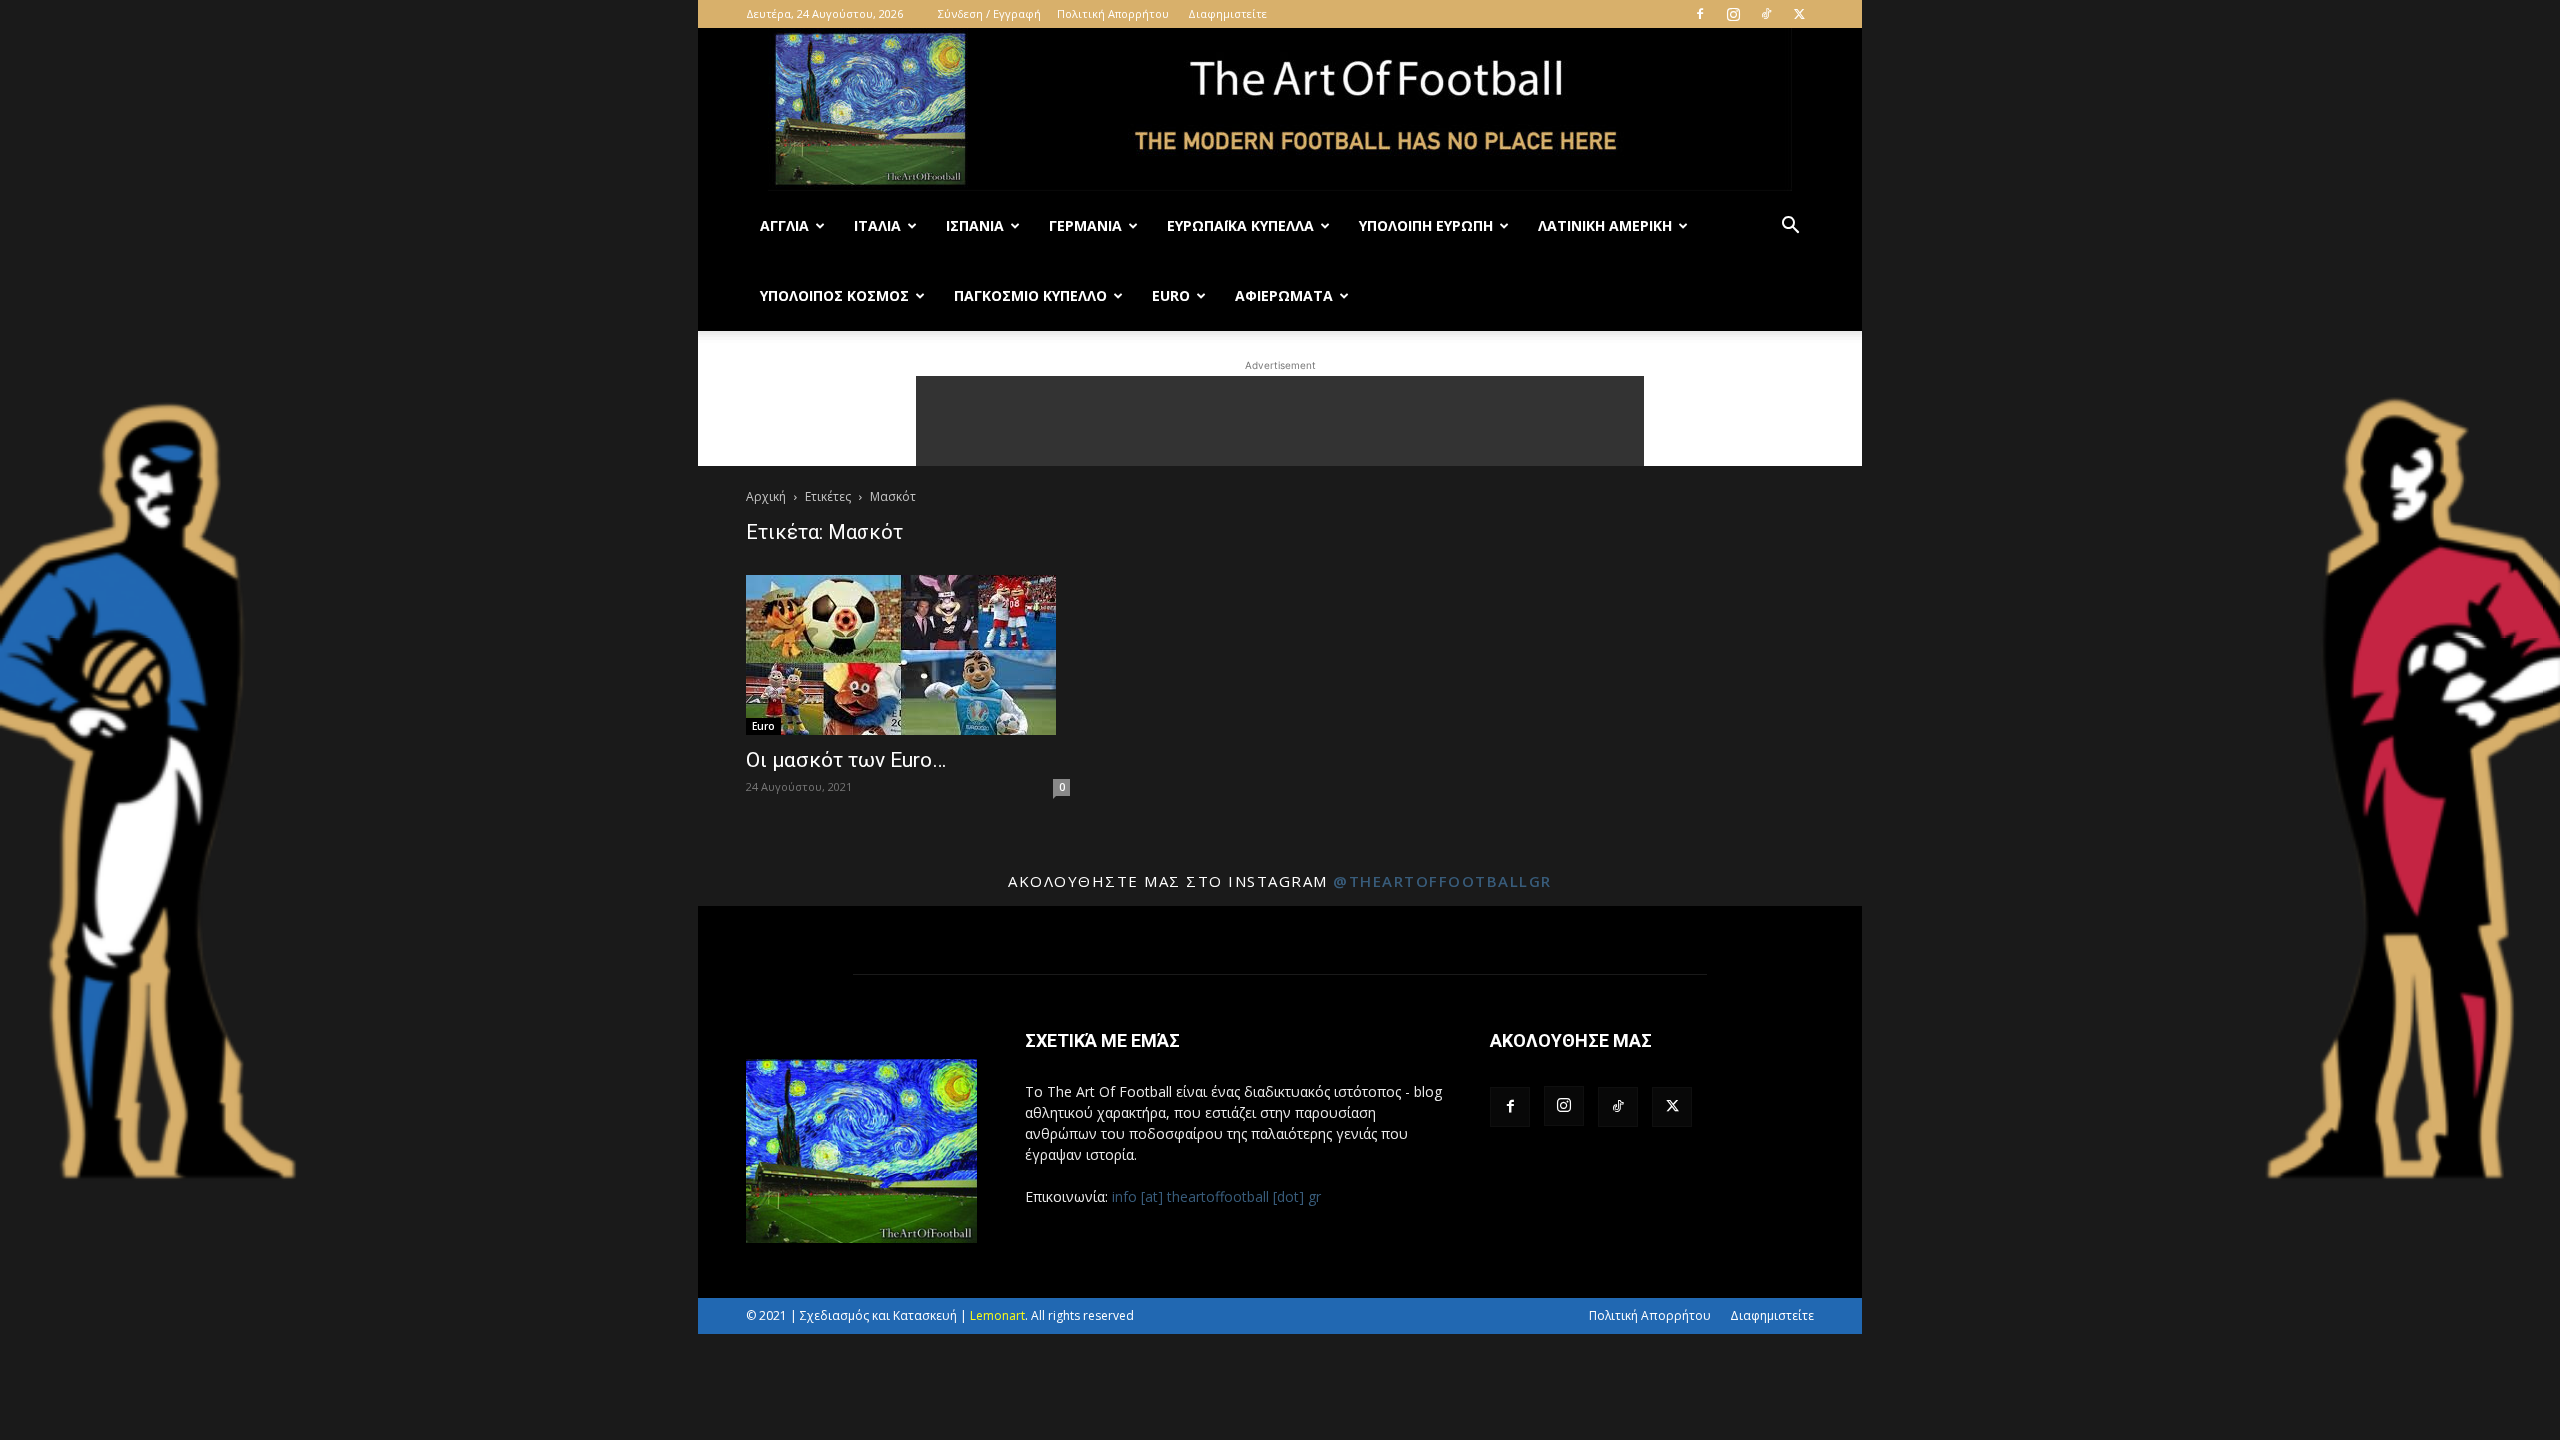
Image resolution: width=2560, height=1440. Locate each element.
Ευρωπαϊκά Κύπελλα (1240, 225)
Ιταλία (877, 225)
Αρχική (766, 496)
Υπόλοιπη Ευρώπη (1426, 225)
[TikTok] (1766, 14)
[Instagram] (1733, 14)
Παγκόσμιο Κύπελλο (1030, 295)
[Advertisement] (1280, 421)
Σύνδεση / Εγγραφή (989, 13)
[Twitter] (1799, 14)
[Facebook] (1700, 14)
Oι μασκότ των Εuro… (846, 760)
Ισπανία (975, 225)
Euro (1171, 295)
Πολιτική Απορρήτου (1113, 13)
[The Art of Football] (1280, 109)
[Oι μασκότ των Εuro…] (908, 655)
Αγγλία (784, 225)
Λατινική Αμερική (1605, 225)
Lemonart (997, 1315)
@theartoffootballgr (1442, 881)
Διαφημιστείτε (1227, 13)
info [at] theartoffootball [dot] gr (1216, 1196)
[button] (1790, 227)
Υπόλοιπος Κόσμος (834, 295)
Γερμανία (1085, 225)
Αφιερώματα (1284, 295)
